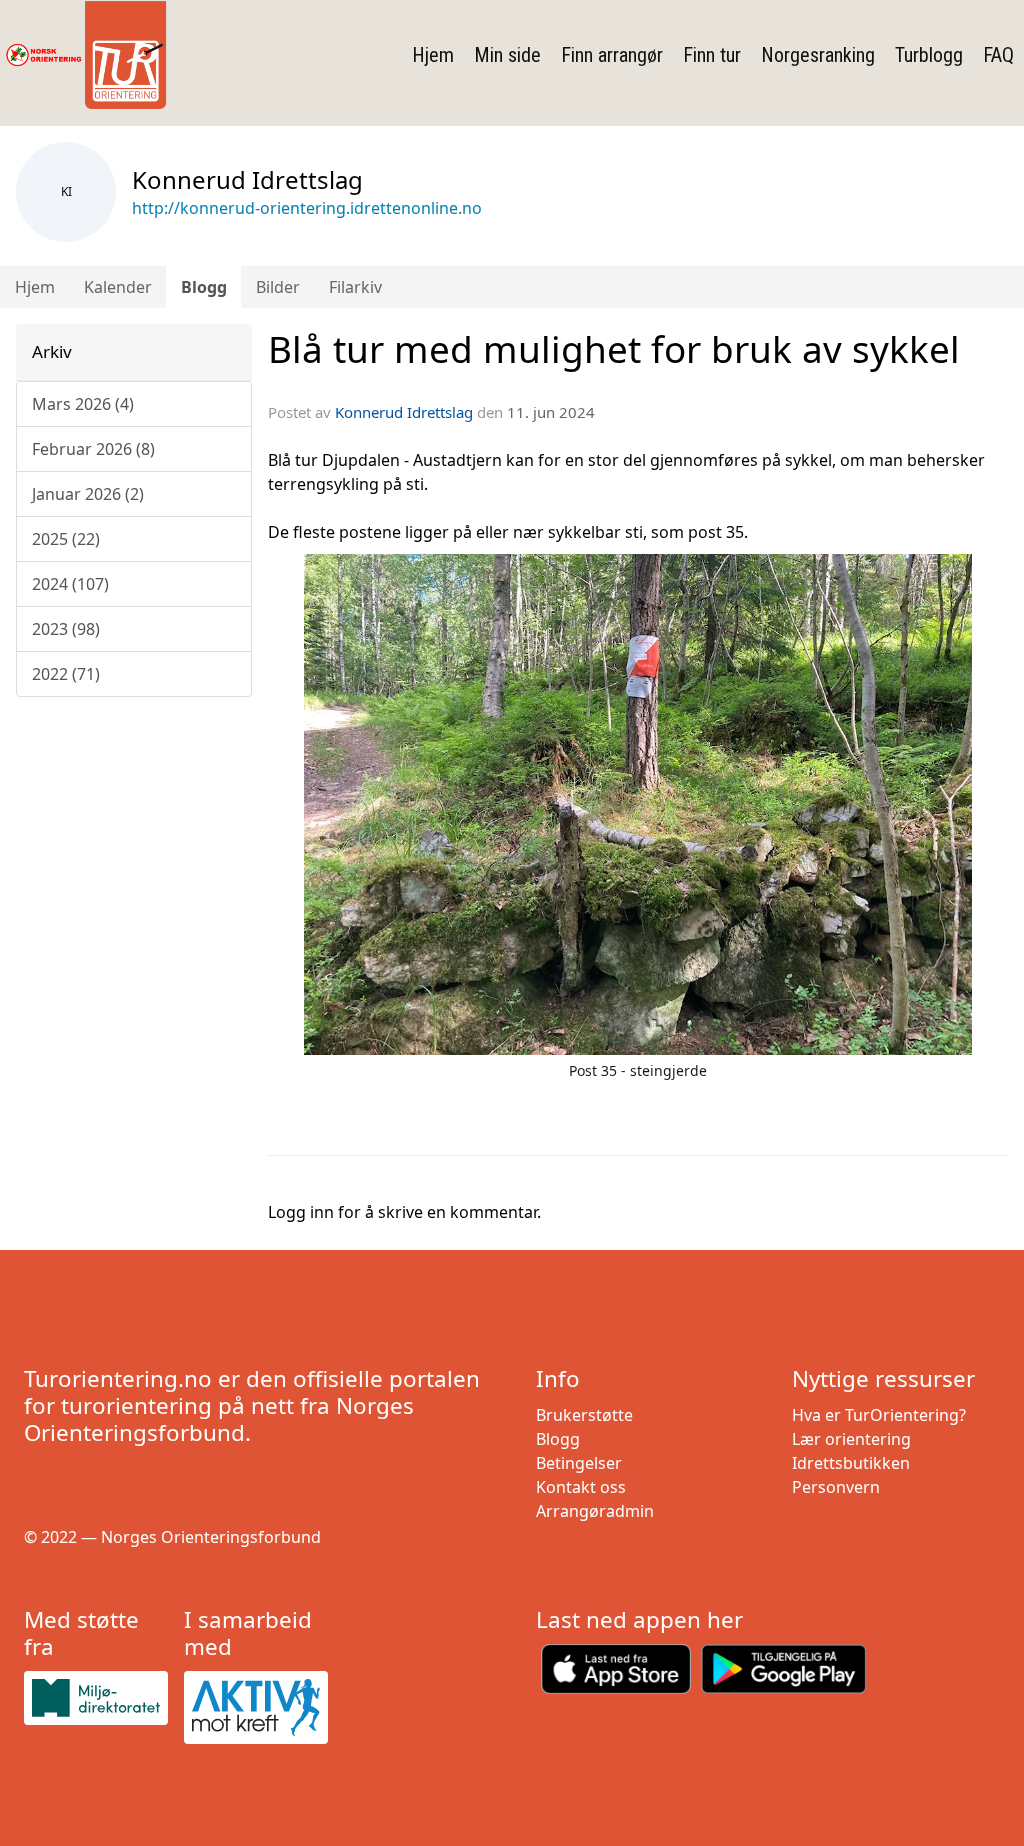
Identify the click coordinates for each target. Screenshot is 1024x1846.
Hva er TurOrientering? (879, 1415)
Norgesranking (818, 55)
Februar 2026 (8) (93, 449)
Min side (507, 55)
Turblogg (929, 55)
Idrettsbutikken (851, 1463)
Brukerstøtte (584, 1415)
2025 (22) (66, 539)
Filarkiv (355, 287)
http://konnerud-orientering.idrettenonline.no (307, 208)
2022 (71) (66, 674)
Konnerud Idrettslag (404, 412)
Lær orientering (851, 1439)
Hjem (433, 55)
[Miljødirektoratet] (96, 1698)
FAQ (998, 55)
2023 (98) (66, 629)
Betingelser (579, 1463)
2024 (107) (70, 584)
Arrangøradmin (595, 1511)
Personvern (836, 1487)
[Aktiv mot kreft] (256, 1707)
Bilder (278, 287)
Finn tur (712, 55)
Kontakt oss (581, 1487)
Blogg (204, 287)
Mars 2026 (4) (83, 404)
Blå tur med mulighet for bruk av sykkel (614, 349)
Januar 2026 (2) (88, 494)
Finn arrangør (612, 55)
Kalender (118, 287)
